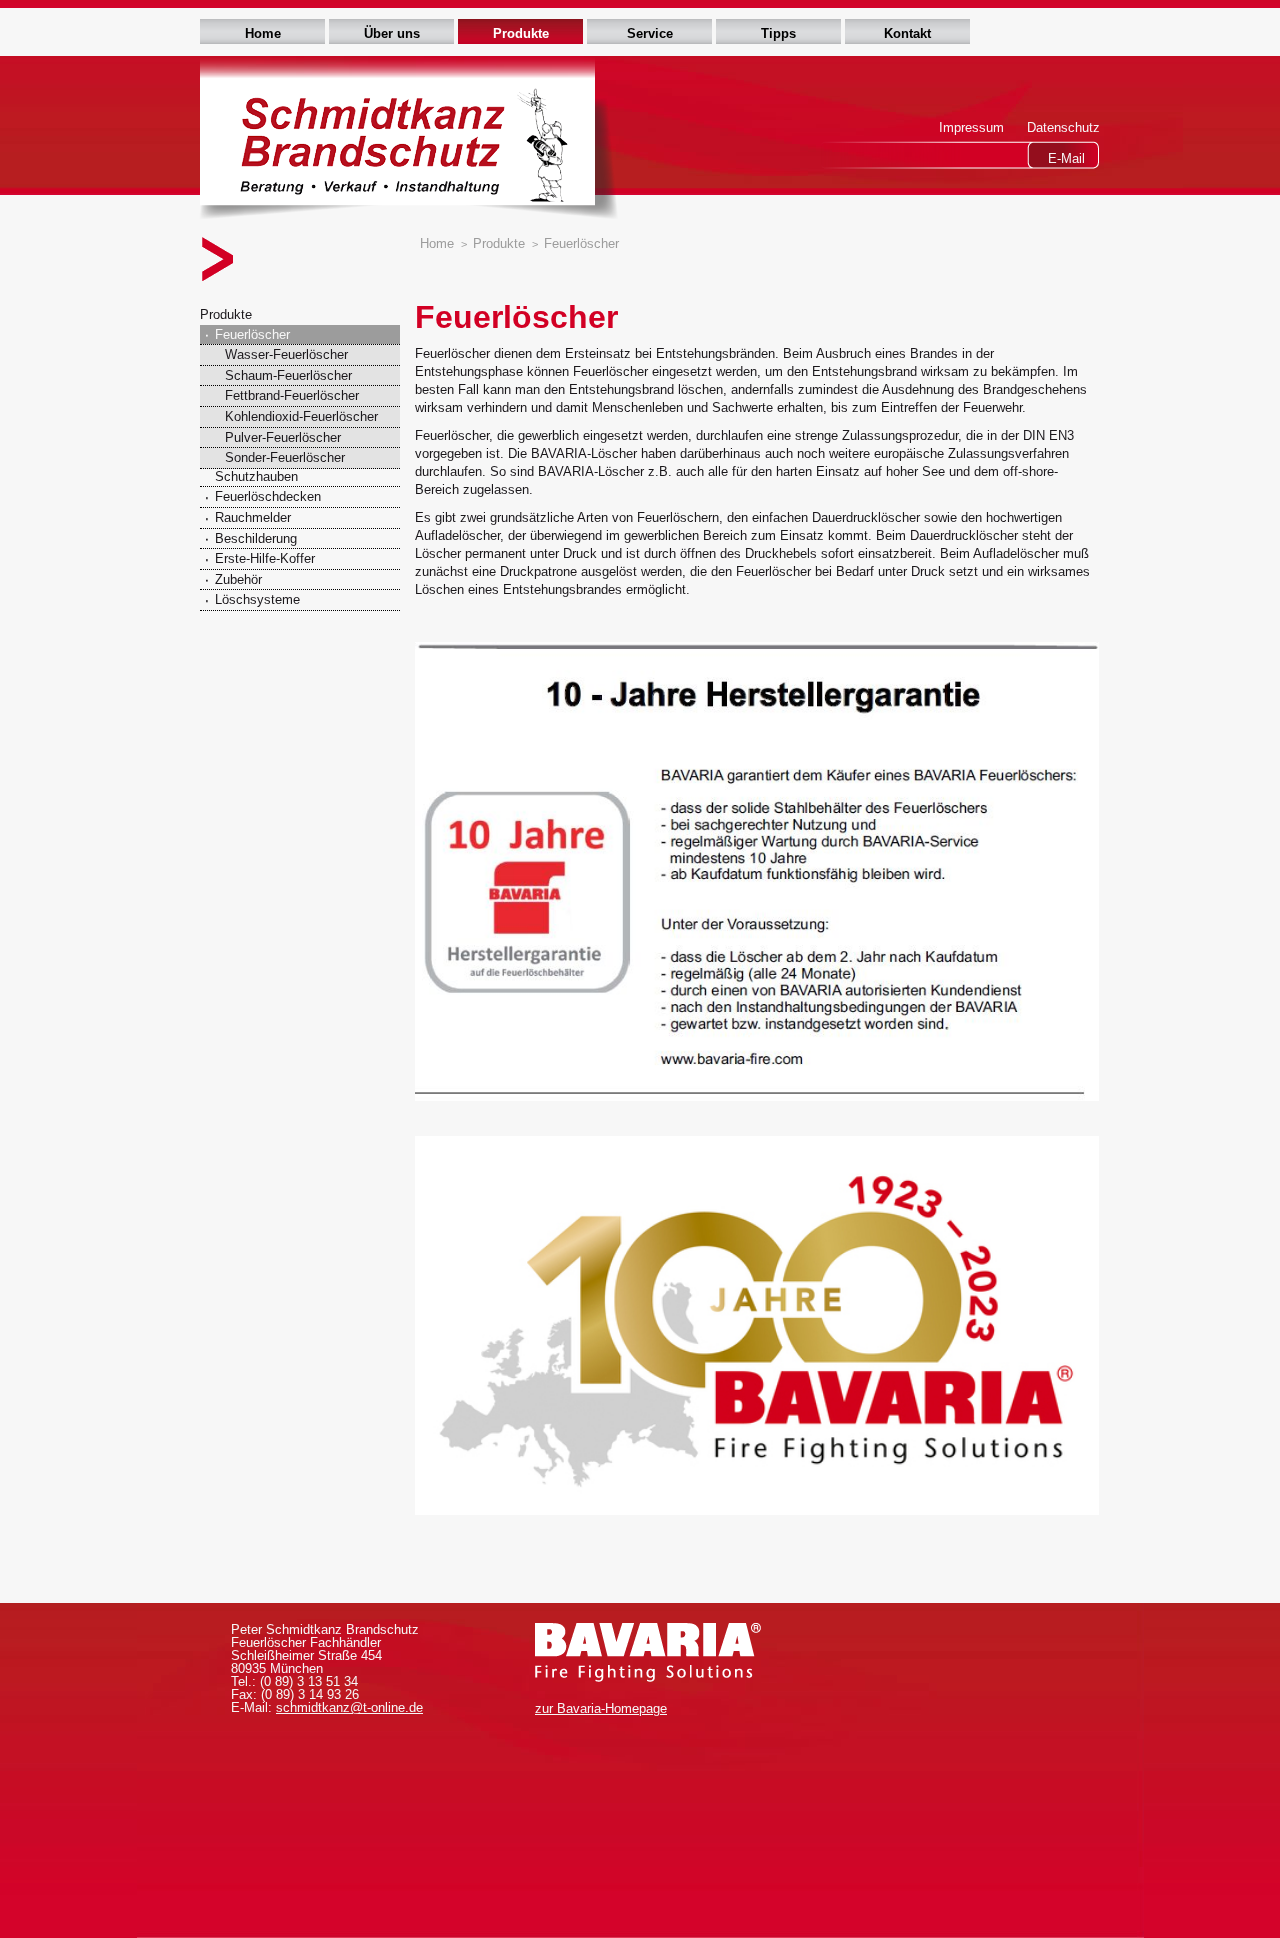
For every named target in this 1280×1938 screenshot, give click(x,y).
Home (263, 33)
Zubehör (238, 579)
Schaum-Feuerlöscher (288, 375)
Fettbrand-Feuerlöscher (292, 395)
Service (650, 33)
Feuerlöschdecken (268, 496)
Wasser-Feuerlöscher (286, 354)
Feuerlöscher (252, 334)
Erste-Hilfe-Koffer (265, 558)
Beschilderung (256, 538)
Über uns (392, 33)
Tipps (778, 33)
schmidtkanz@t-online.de (349, 1707)
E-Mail (1066, 158)
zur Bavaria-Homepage (601, 1708)
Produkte (521, 33)
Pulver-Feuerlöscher (283, 437)
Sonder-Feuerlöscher (285, 457)
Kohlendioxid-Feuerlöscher (301, 416)
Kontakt (907, 33)
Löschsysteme (257, 599)
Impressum (971, 127)
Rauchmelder (253, 517)
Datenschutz (1063, 127)
